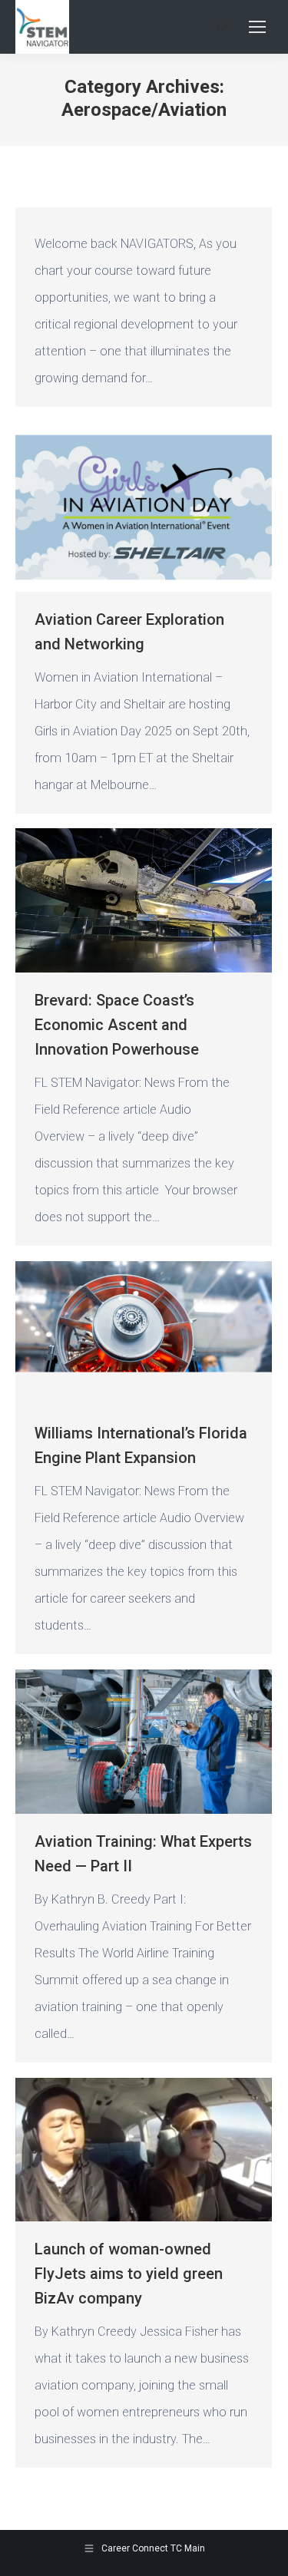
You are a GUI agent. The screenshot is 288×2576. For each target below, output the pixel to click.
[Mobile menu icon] (257, 27)
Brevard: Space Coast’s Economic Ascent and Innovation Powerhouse (117, 1025)
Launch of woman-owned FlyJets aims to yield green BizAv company (129, 2274)
